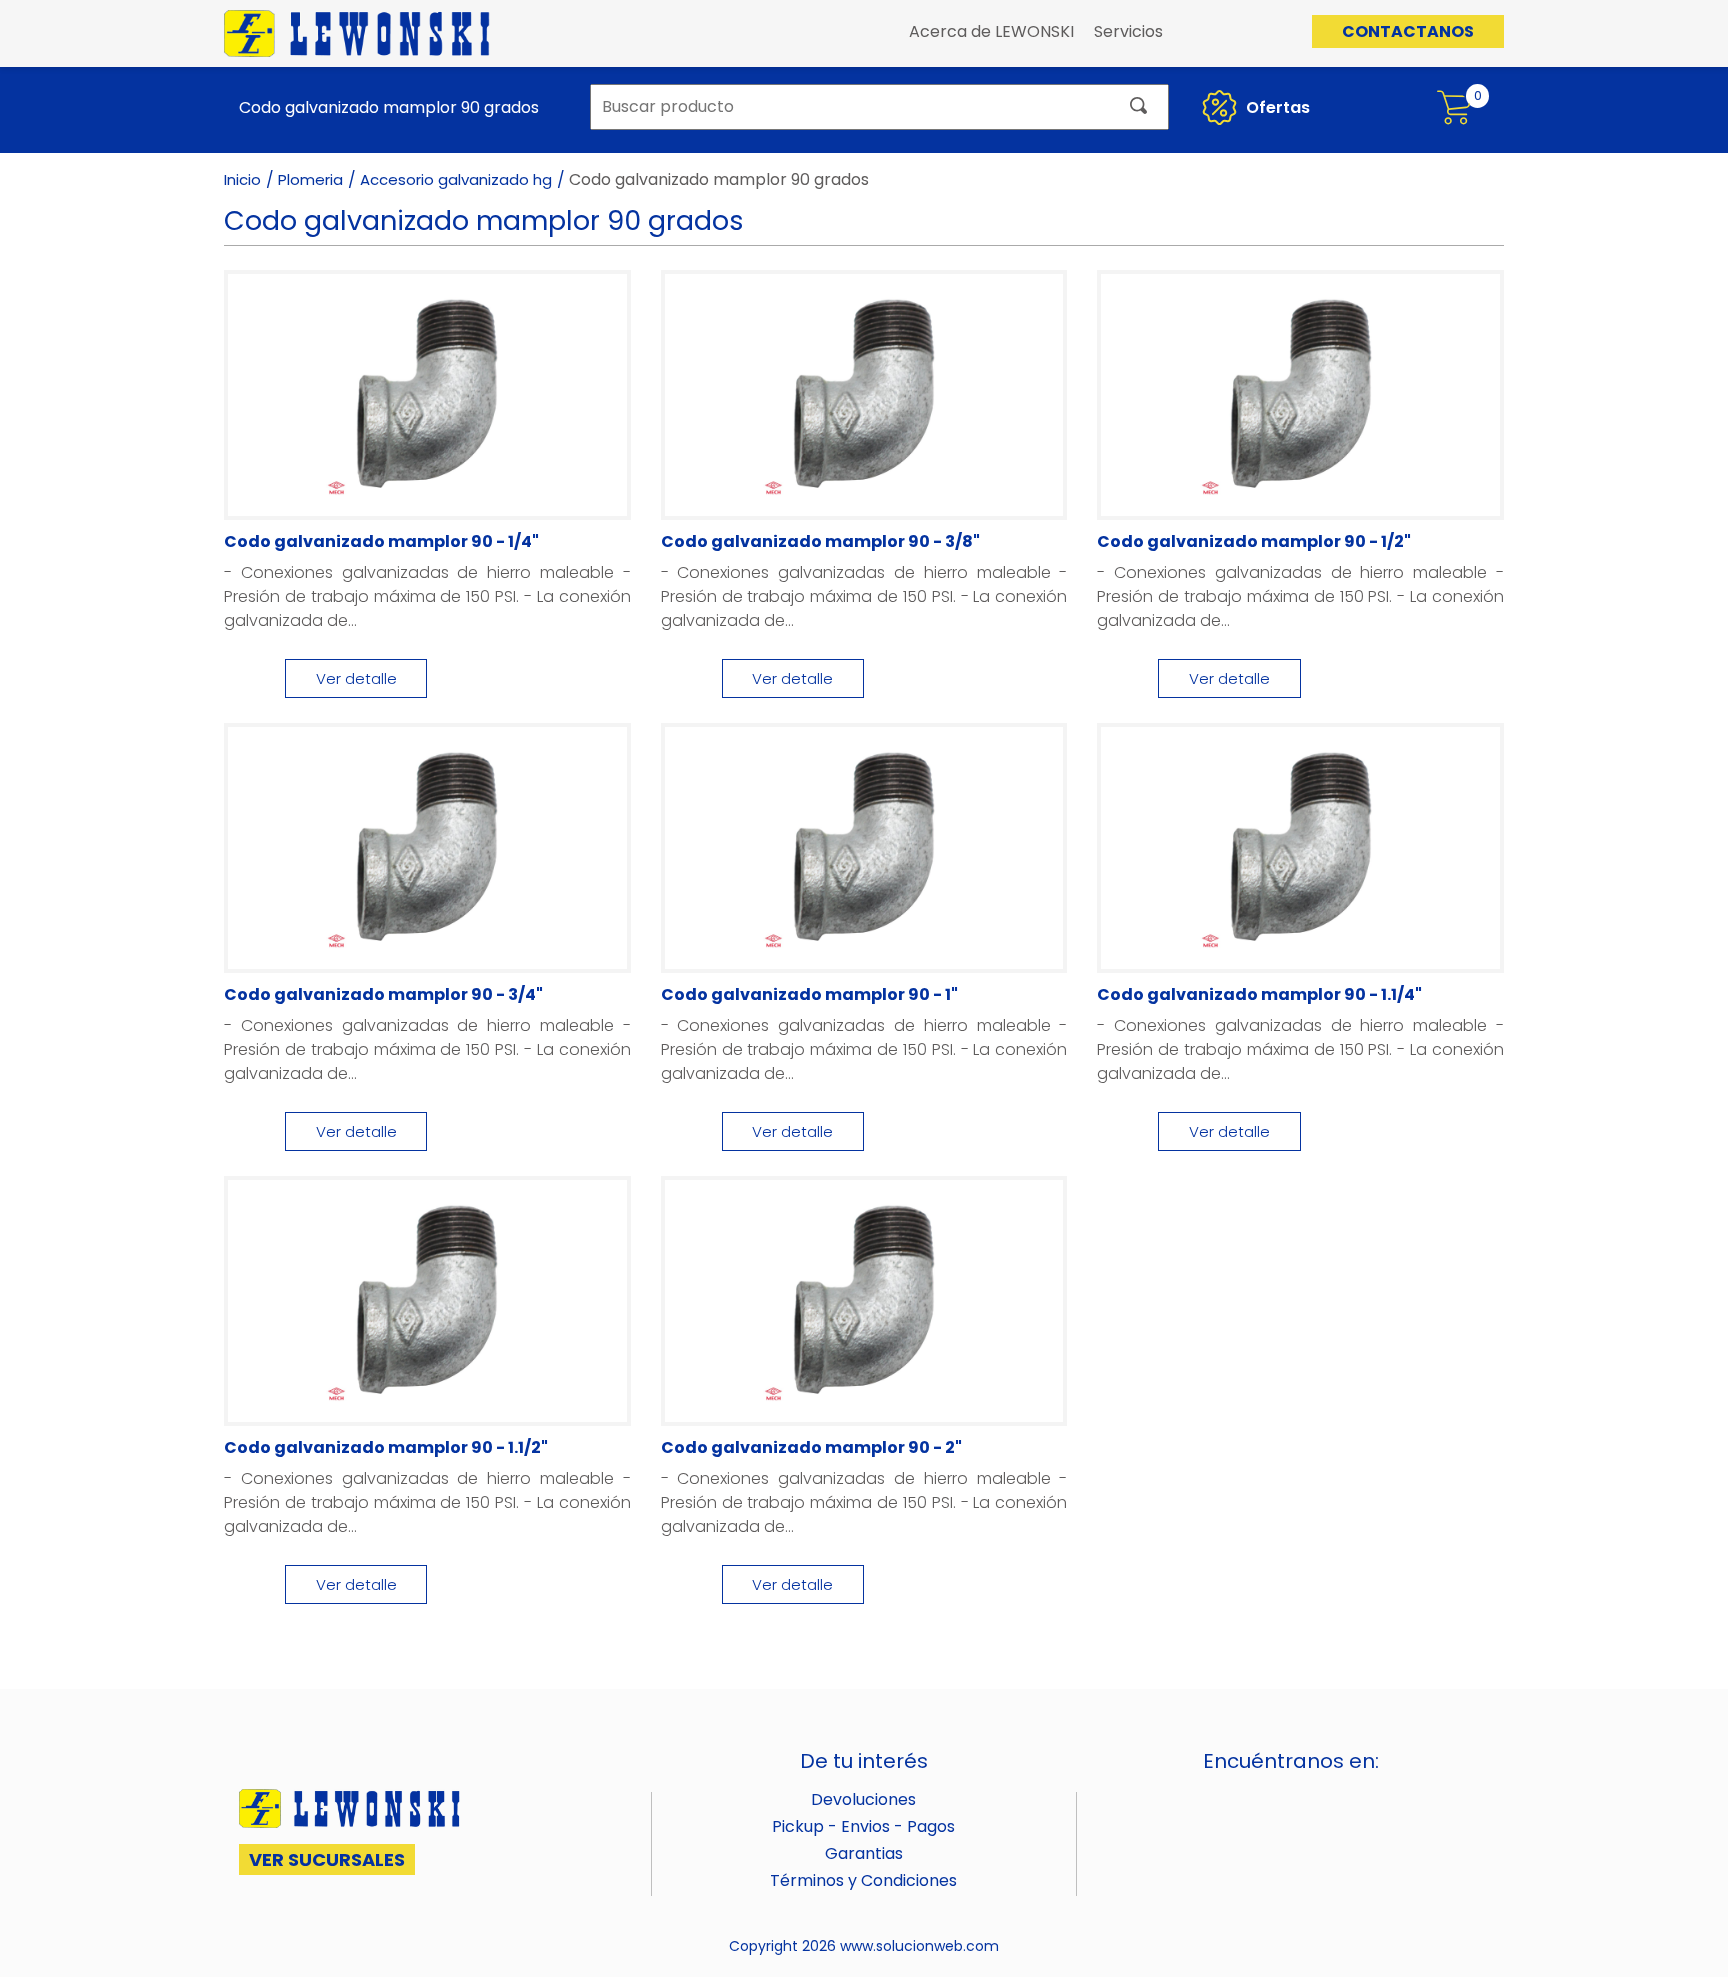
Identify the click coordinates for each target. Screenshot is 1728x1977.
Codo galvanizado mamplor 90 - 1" (809, 994)
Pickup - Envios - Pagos (863, 1826)
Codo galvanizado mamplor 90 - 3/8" (820, 541)
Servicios (1128, 31)
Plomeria (310, 179)
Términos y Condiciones (863, 1880)
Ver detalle (356, 678)
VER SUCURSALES (327, 1859)
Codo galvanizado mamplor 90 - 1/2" (1254, 541)
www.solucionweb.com (919, 1946)
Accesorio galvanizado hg (456, 179)
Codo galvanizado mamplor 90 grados (384, 107)
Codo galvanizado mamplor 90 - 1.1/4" (1259, 994)
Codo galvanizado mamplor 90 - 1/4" (381, 541)
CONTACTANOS (1408, 31)
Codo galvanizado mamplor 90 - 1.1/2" (386, 1447)
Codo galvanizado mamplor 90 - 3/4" (383, 994)
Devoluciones (863, 1799)
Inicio (242, 179)
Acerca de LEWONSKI (991, 31)
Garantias (864, 1853)
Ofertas (1276, 107)
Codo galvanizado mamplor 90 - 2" (811, 1447)
